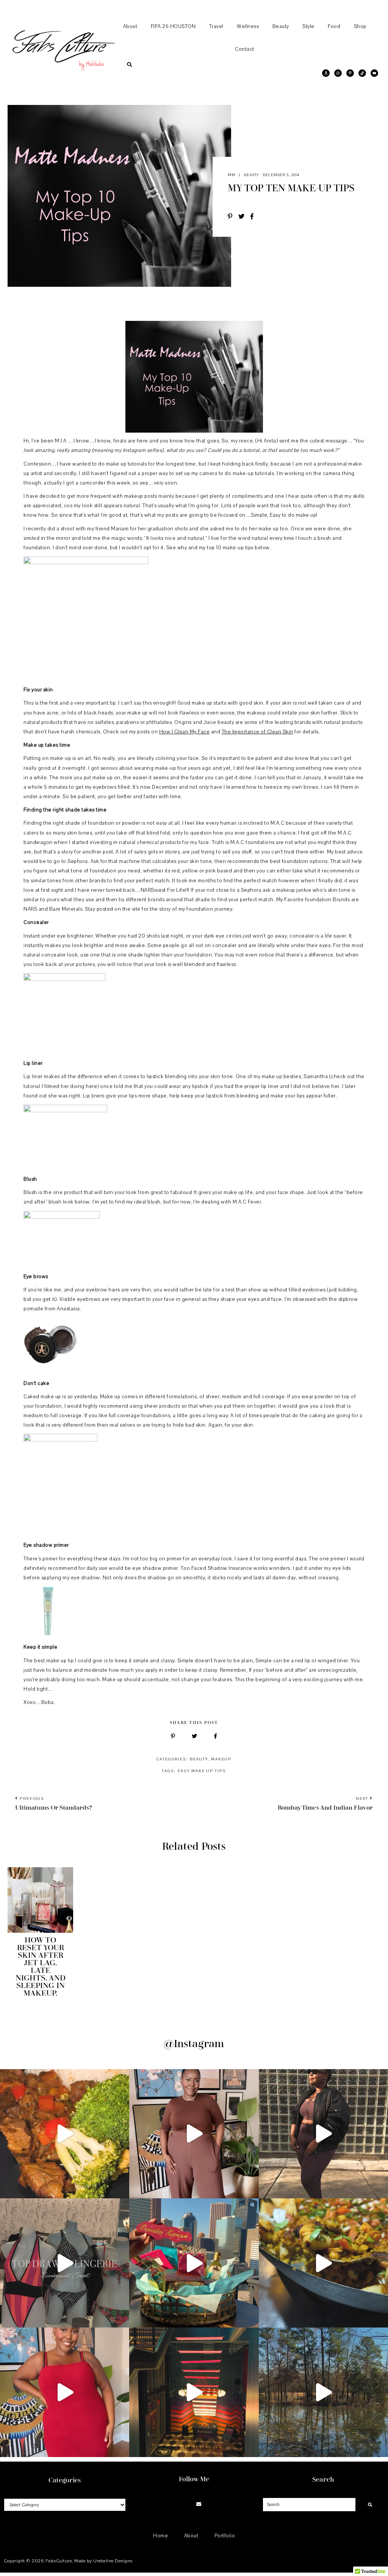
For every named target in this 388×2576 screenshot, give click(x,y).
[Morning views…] (323, 2392)
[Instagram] (180, 2505)
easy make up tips (202, 1771)
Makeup (221, 1759)
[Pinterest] (189, 2505)
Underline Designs (113, 2561)
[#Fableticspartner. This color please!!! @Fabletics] (323, 2134)
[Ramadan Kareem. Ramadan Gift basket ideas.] (194, 2263)
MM (232, 174)
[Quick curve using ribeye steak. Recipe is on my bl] (65, 2134)
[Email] (199, 2505)
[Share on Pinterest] (233, 217)
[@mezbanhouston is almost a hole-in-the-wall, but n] (323, 2263)
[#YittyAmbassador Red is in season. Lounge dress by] (65, 2392)
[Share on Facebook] (255, 217)
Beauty (251, 174)
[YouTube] (208, 2505)
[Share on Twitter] (244, 217)
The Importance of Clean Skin (257, 732)
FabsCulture (59, 2561)
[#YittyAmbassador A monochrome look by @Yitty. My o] (194, 2134)
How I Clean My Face (185, 732)
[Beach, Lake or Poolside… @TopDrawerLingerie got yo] (65, 2263)
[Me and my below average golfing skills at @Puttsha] (194, 2392)
